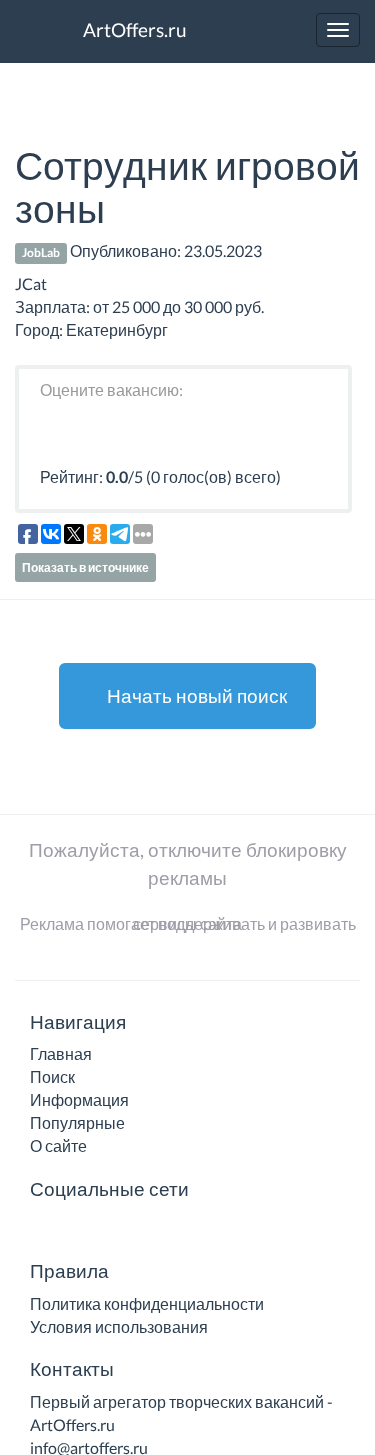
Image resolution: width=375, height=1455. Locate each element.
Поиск (52, 1076)
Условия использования (119, 1326)
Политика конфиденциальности (147, 1303)
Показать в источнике (85, 567)
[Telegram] (72, 1228)
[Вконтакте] (43, 1228)
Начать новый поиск (195, 695)
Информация (79, 1099)
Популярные (77, 1122)
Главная (61, 1053)
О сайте (58, 1145)
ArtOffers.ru (133, 29)
